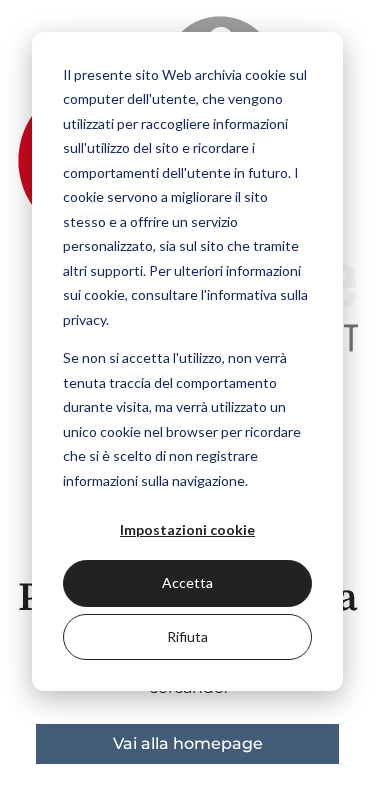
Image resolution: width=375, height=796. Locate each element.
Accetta (187, 582)
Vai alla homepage (188, 743)
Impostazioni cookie (187, 529)
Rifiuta (187, 636)
